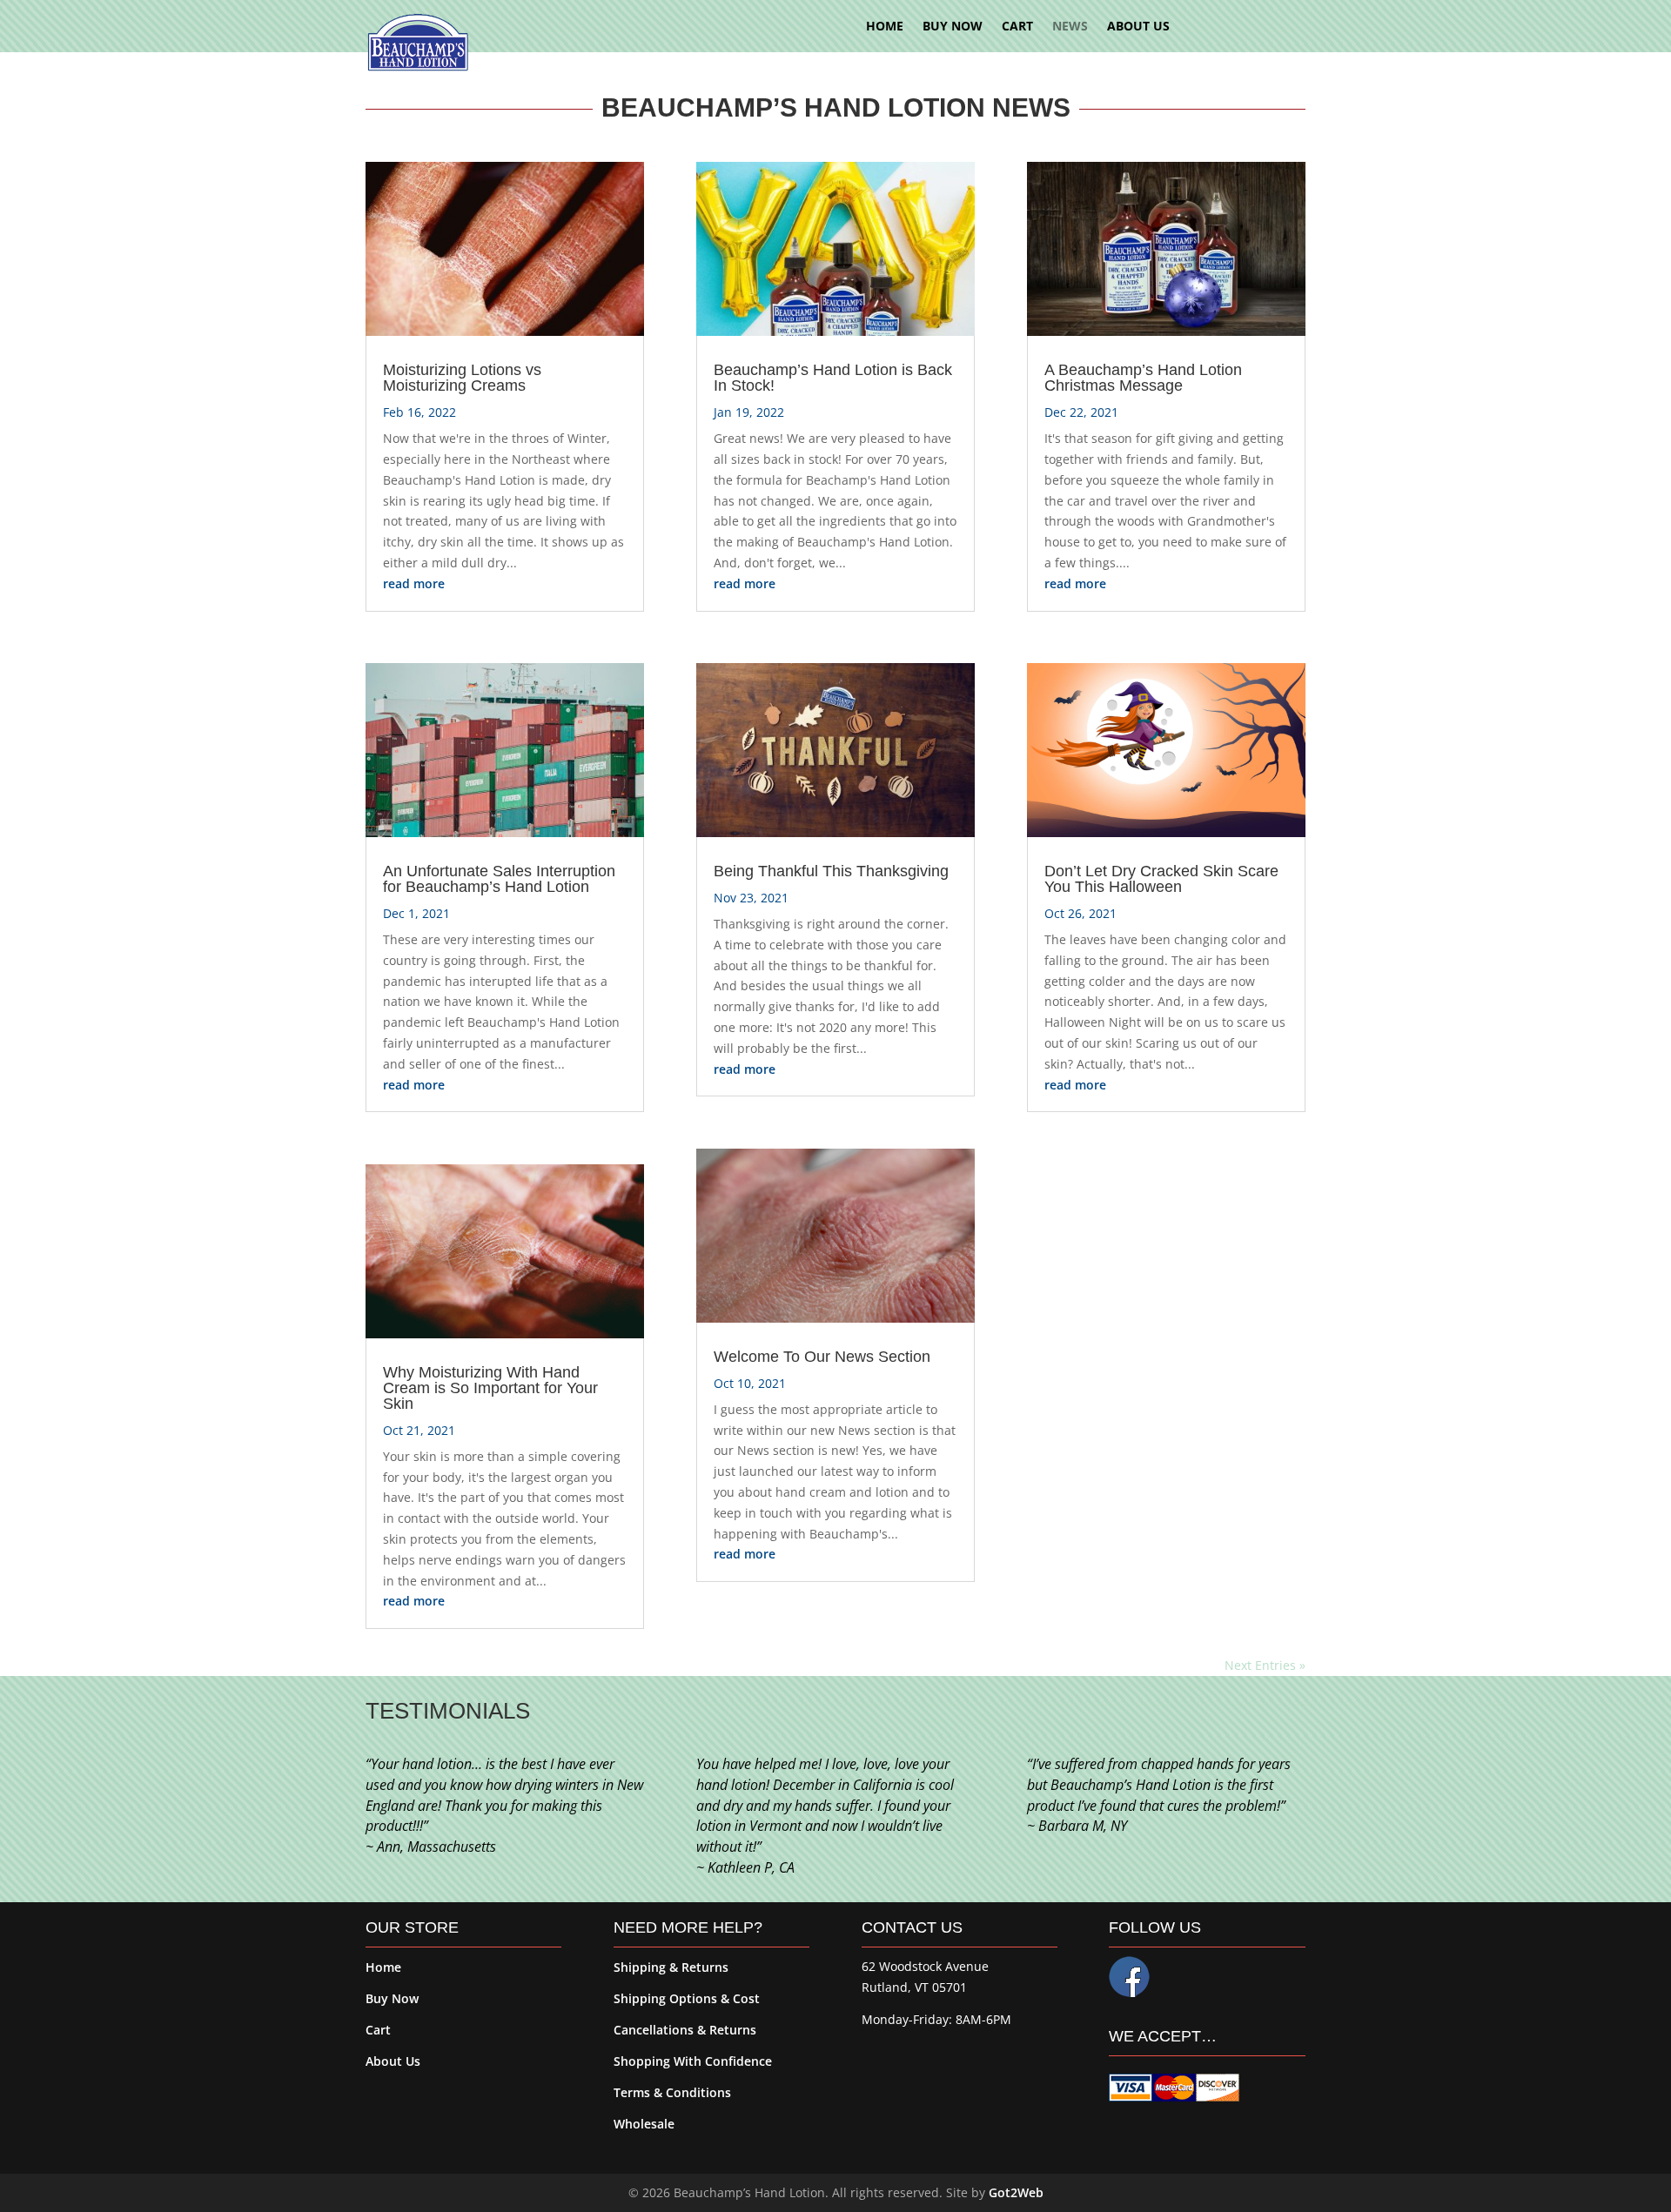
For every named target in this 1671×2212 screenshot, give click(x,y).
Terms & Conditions (672, 2092)
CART (1017, 27)
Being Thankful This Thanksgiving (831, 871)
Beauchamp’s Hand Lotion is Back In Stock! (833, 378)
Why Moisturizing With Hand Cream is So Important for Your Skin (490, 1388)
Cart (378, 2030)
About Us (393, 2061)
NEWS (1070, 27)
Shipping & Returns (671, 1967)
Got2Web (1016, 2192)
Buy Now (392, 1998)
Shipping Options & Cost (687, 1998)
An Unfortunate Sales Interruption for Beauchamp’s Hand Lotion (499, 879)
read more (414, 583)
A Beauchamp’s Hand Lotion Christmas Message (1143, 378)
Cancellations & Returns (685, 2030)
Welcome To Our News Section (822, 1357)
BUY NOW (953, 27)
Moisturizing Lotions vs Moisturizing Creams (462, 378)
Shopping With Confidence (693, 2061)
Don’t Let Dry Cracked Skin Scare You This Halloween (1161, 879)
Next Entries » (1265, 1665)
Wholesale (644, 2124)
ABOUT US (1138, 27)
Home (383, 1967)
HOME (885, 27)
